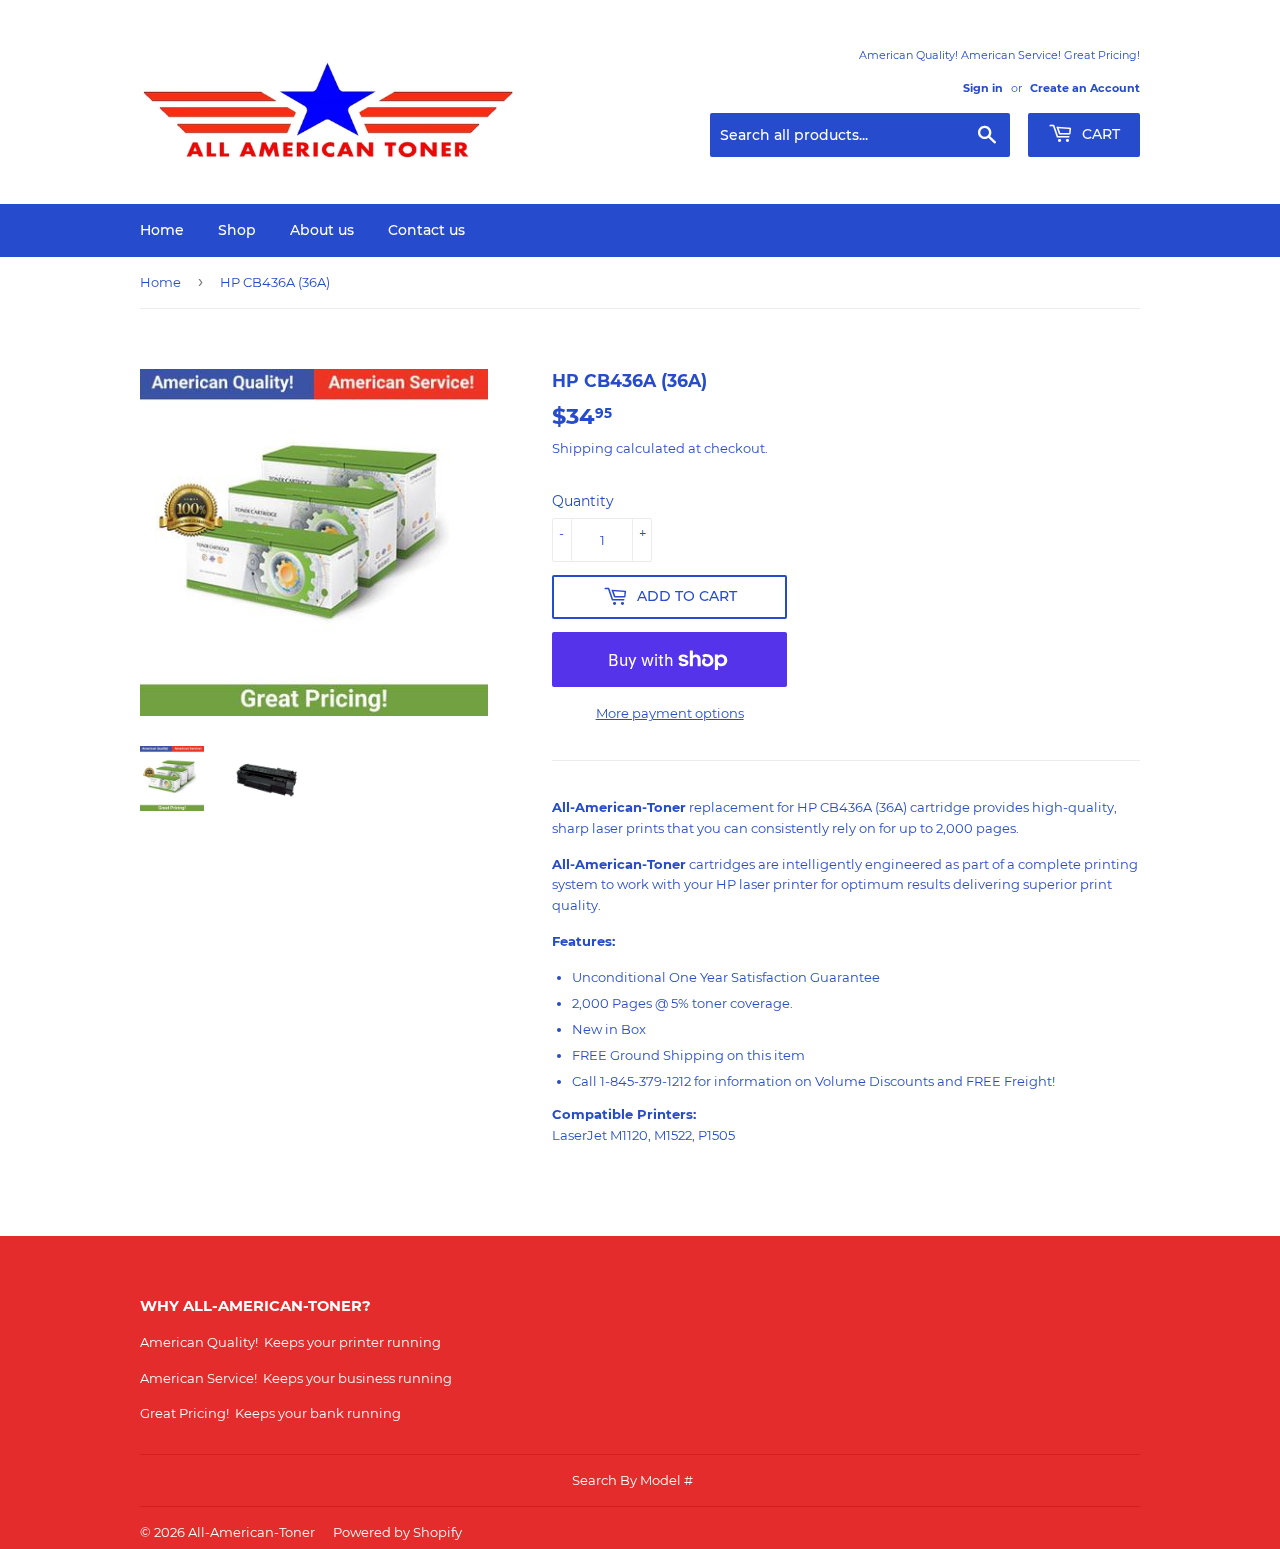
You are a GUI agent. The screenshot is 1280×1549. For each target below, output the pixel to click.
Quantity (583, 501)
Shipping (582, 448)
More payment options (670, 713)
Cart (1099, 134)
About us (322, 230)
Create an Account (1085, 88)
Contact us (426, 230)
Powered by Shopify (397, 1532)
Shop (237, 230)
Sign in (983, 88)
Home (162, 230)
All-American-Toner (251, 1532)
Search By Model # (632, 1480)
